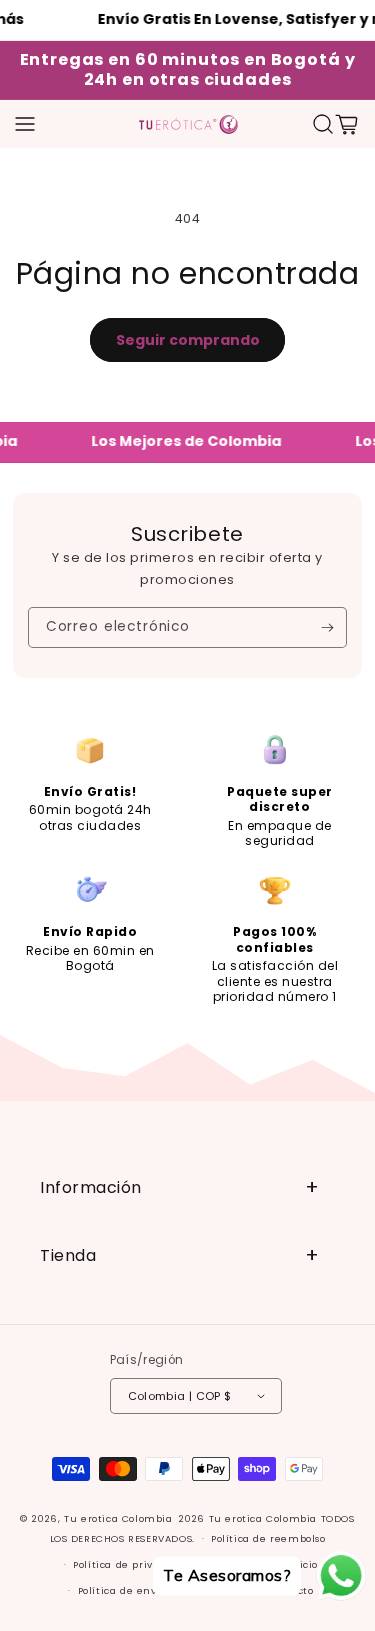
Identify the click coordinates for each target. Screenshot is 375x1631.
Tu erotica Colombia (118, 1518)
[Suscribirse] (327, 627)
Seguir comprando (188, 340)
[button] (25, 124)
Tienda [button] (68, 1255)
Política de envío (122, 1590)
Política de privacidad (130, 1564)
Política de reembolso (268, 1538)
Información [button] (91, 1187)
